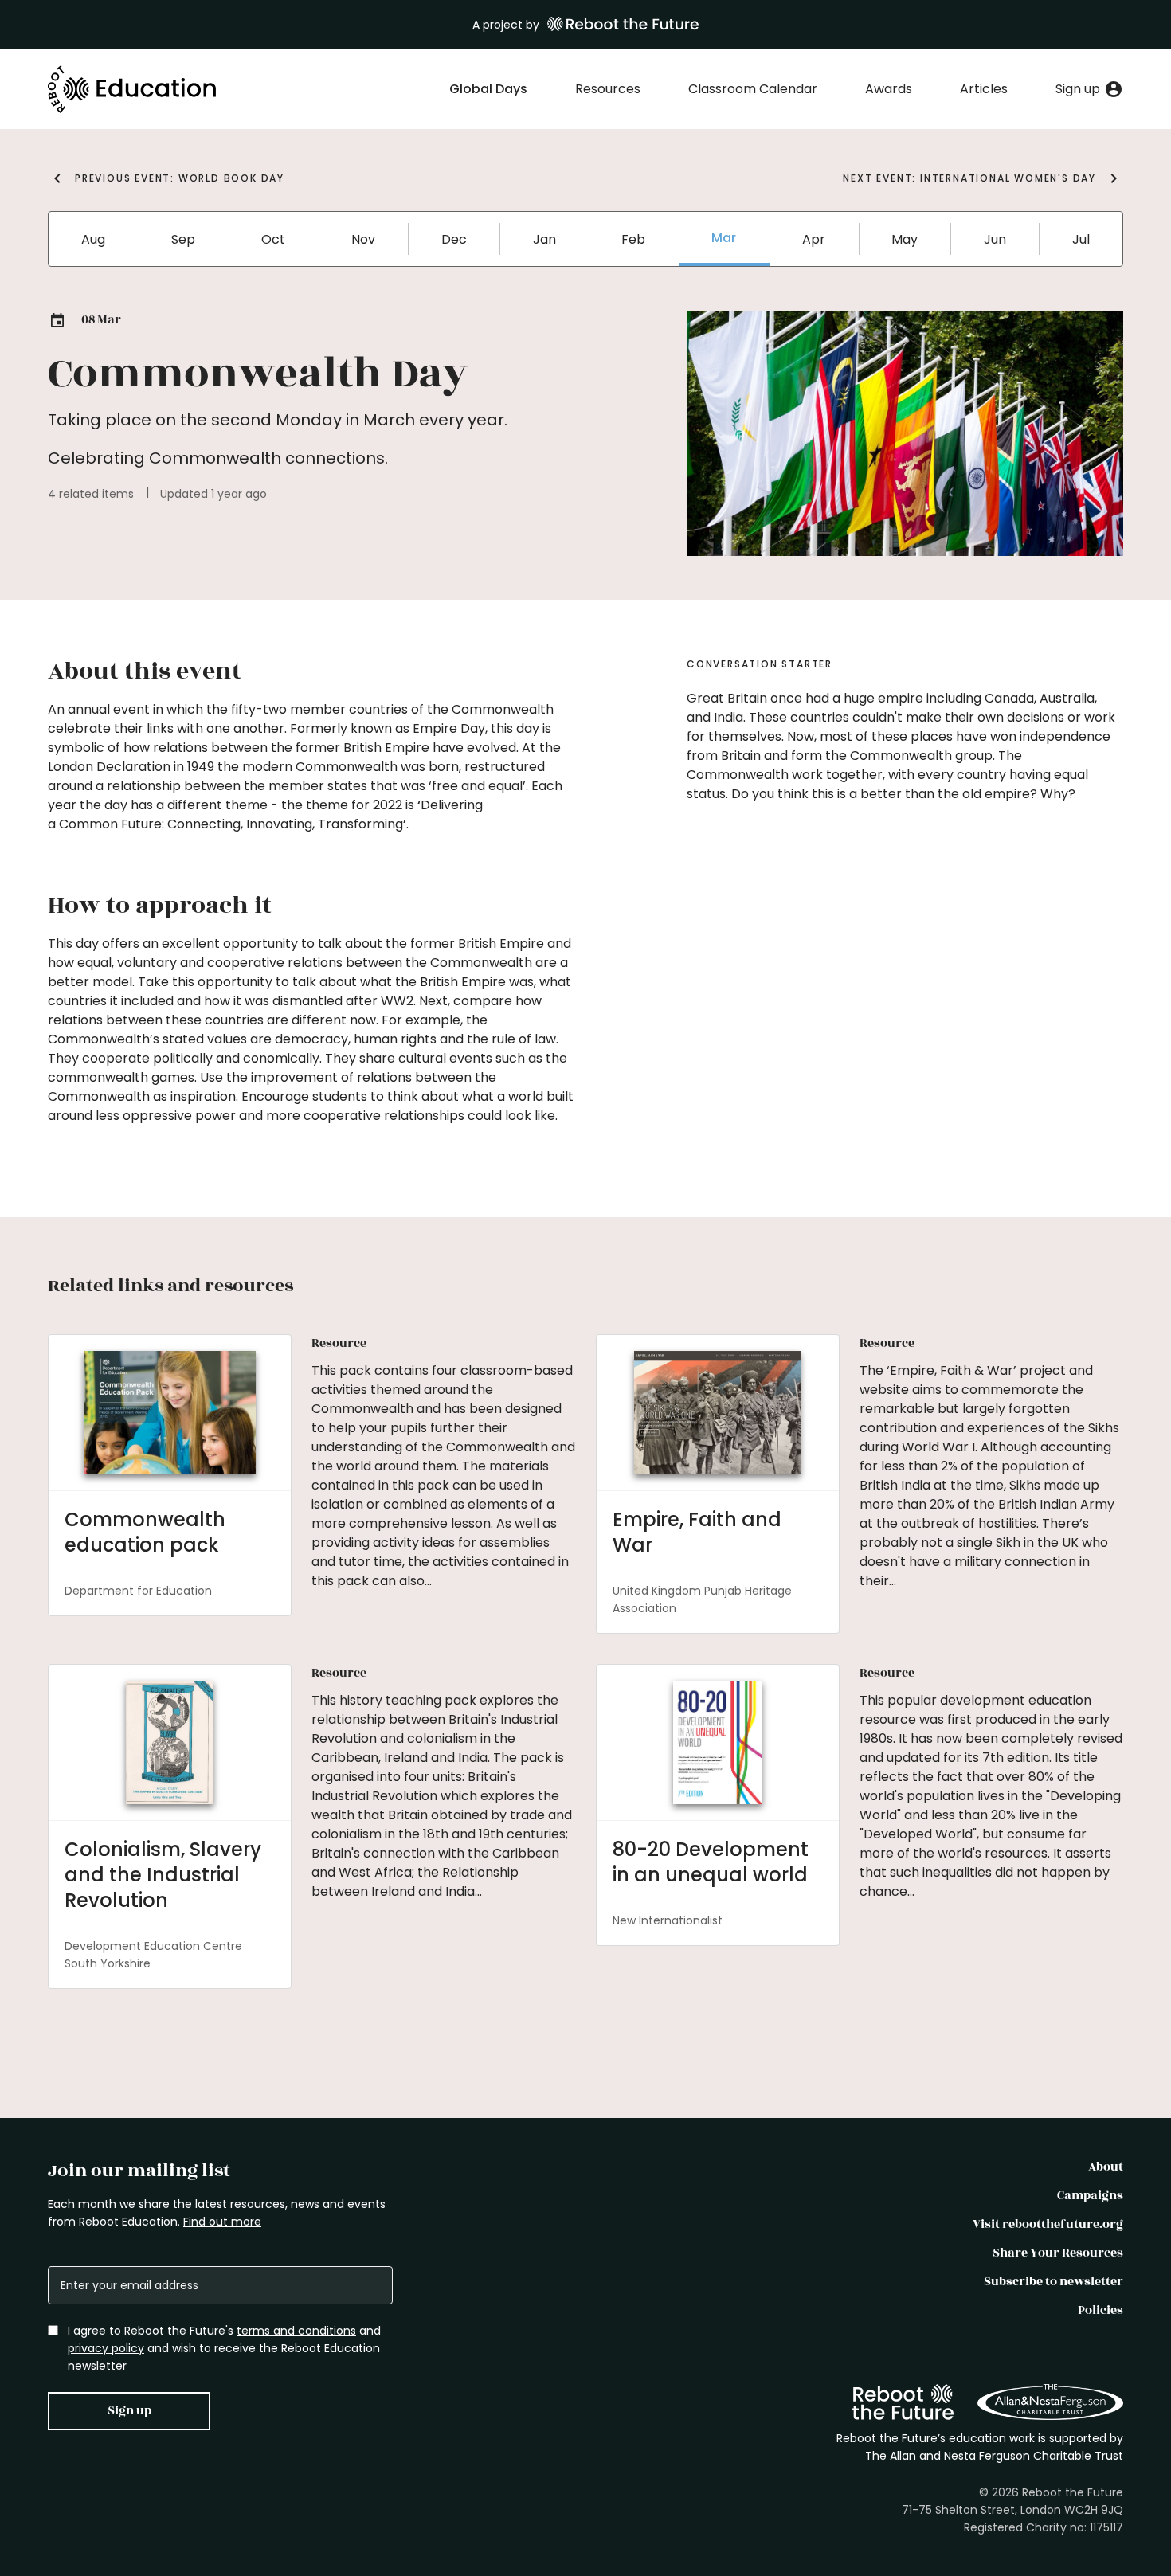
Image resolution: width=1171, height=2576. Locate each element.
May (905, 239)
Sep (183, 239)
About (1106, 2167)
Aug (93, 239)
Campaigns (1090, 2196)
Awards (889, 89)
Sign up (129, 2411)
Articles (984, 89)
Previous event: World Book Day (180, 178)
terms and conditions (296, 2331)
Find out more (222, 2222)
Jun (995, 239)
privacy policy (106, 2348)
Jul (1081, 239)
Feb (633, 239)
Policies (1101, 2310)
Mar (724, 238)
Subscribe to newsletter (1054, 2282)
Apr (814, 239)
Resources (608, 89)
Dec (454, 239)
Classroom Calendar (753, 89)
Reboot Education (133, 89)
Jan (544, 239)
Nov (363, 239)
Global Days (488, 89)
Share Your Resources (1058, 2253)
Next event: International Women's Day (969, 178)
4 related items (91, 494)
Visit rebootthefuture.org (1048, 2224)
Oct (273, 239)
